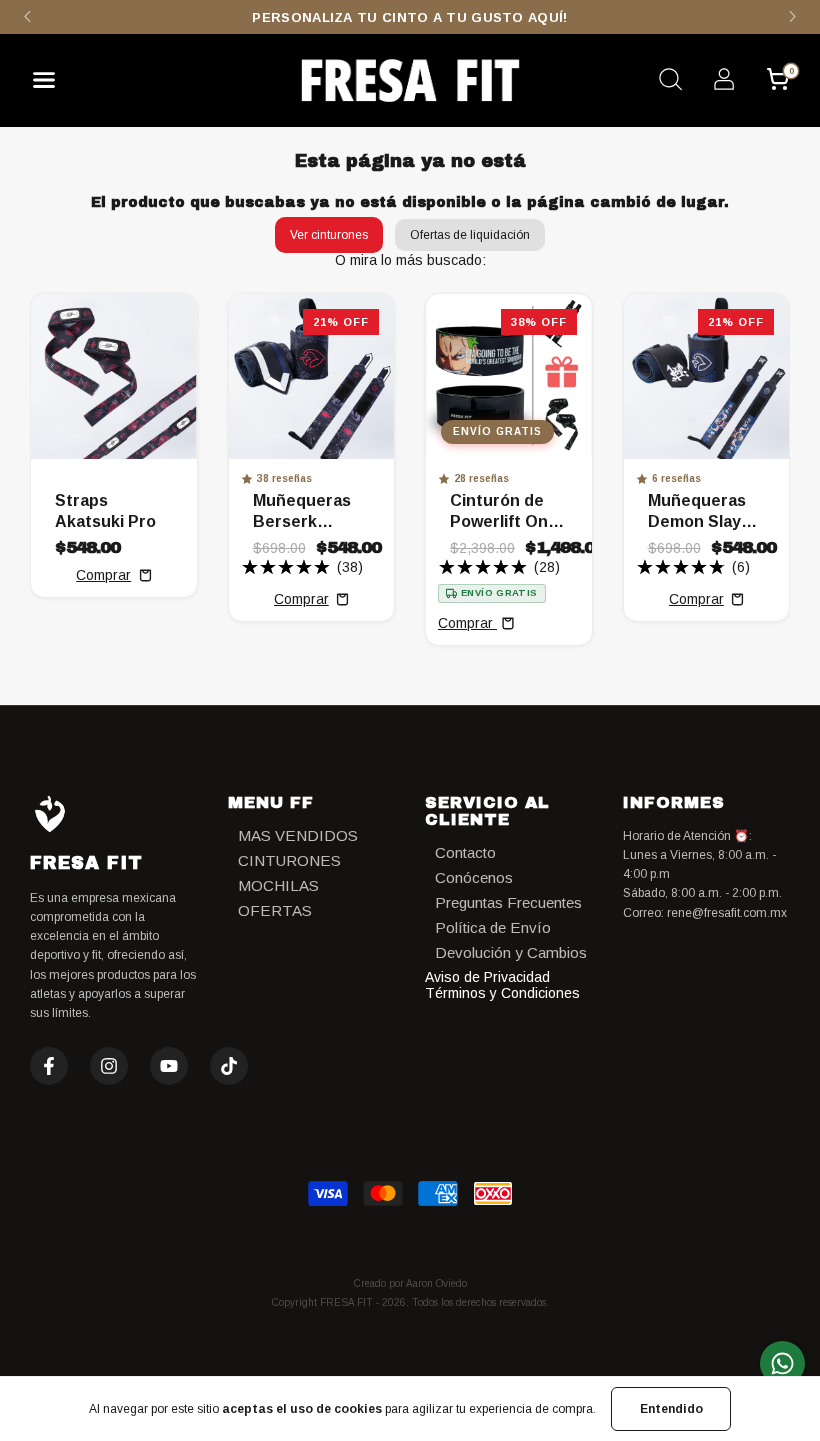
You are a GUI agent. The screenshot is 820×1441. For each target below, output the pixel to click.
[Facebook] (49, 1066)
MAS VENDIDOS (298, 835)
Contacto (465, 852)
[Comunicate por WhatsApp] (782, 1363)
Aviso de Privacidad (487, 977)
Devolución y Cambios (511, 952)
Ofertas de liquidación (470, 235)
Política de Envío (493, 927)
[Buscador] (670, 82)
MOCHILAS (278, 885)
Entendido (671, 1409)
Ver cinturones (329, 235)
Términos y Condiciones (502, 993)
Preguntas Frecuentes (508, 902)
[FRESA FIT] (410, 80)
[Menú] (51, 85)
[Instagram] (109, 1066)
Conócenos (474, 877)
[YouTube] (169, 1066)
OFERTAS (275, 910)
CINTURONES (289, 860)
